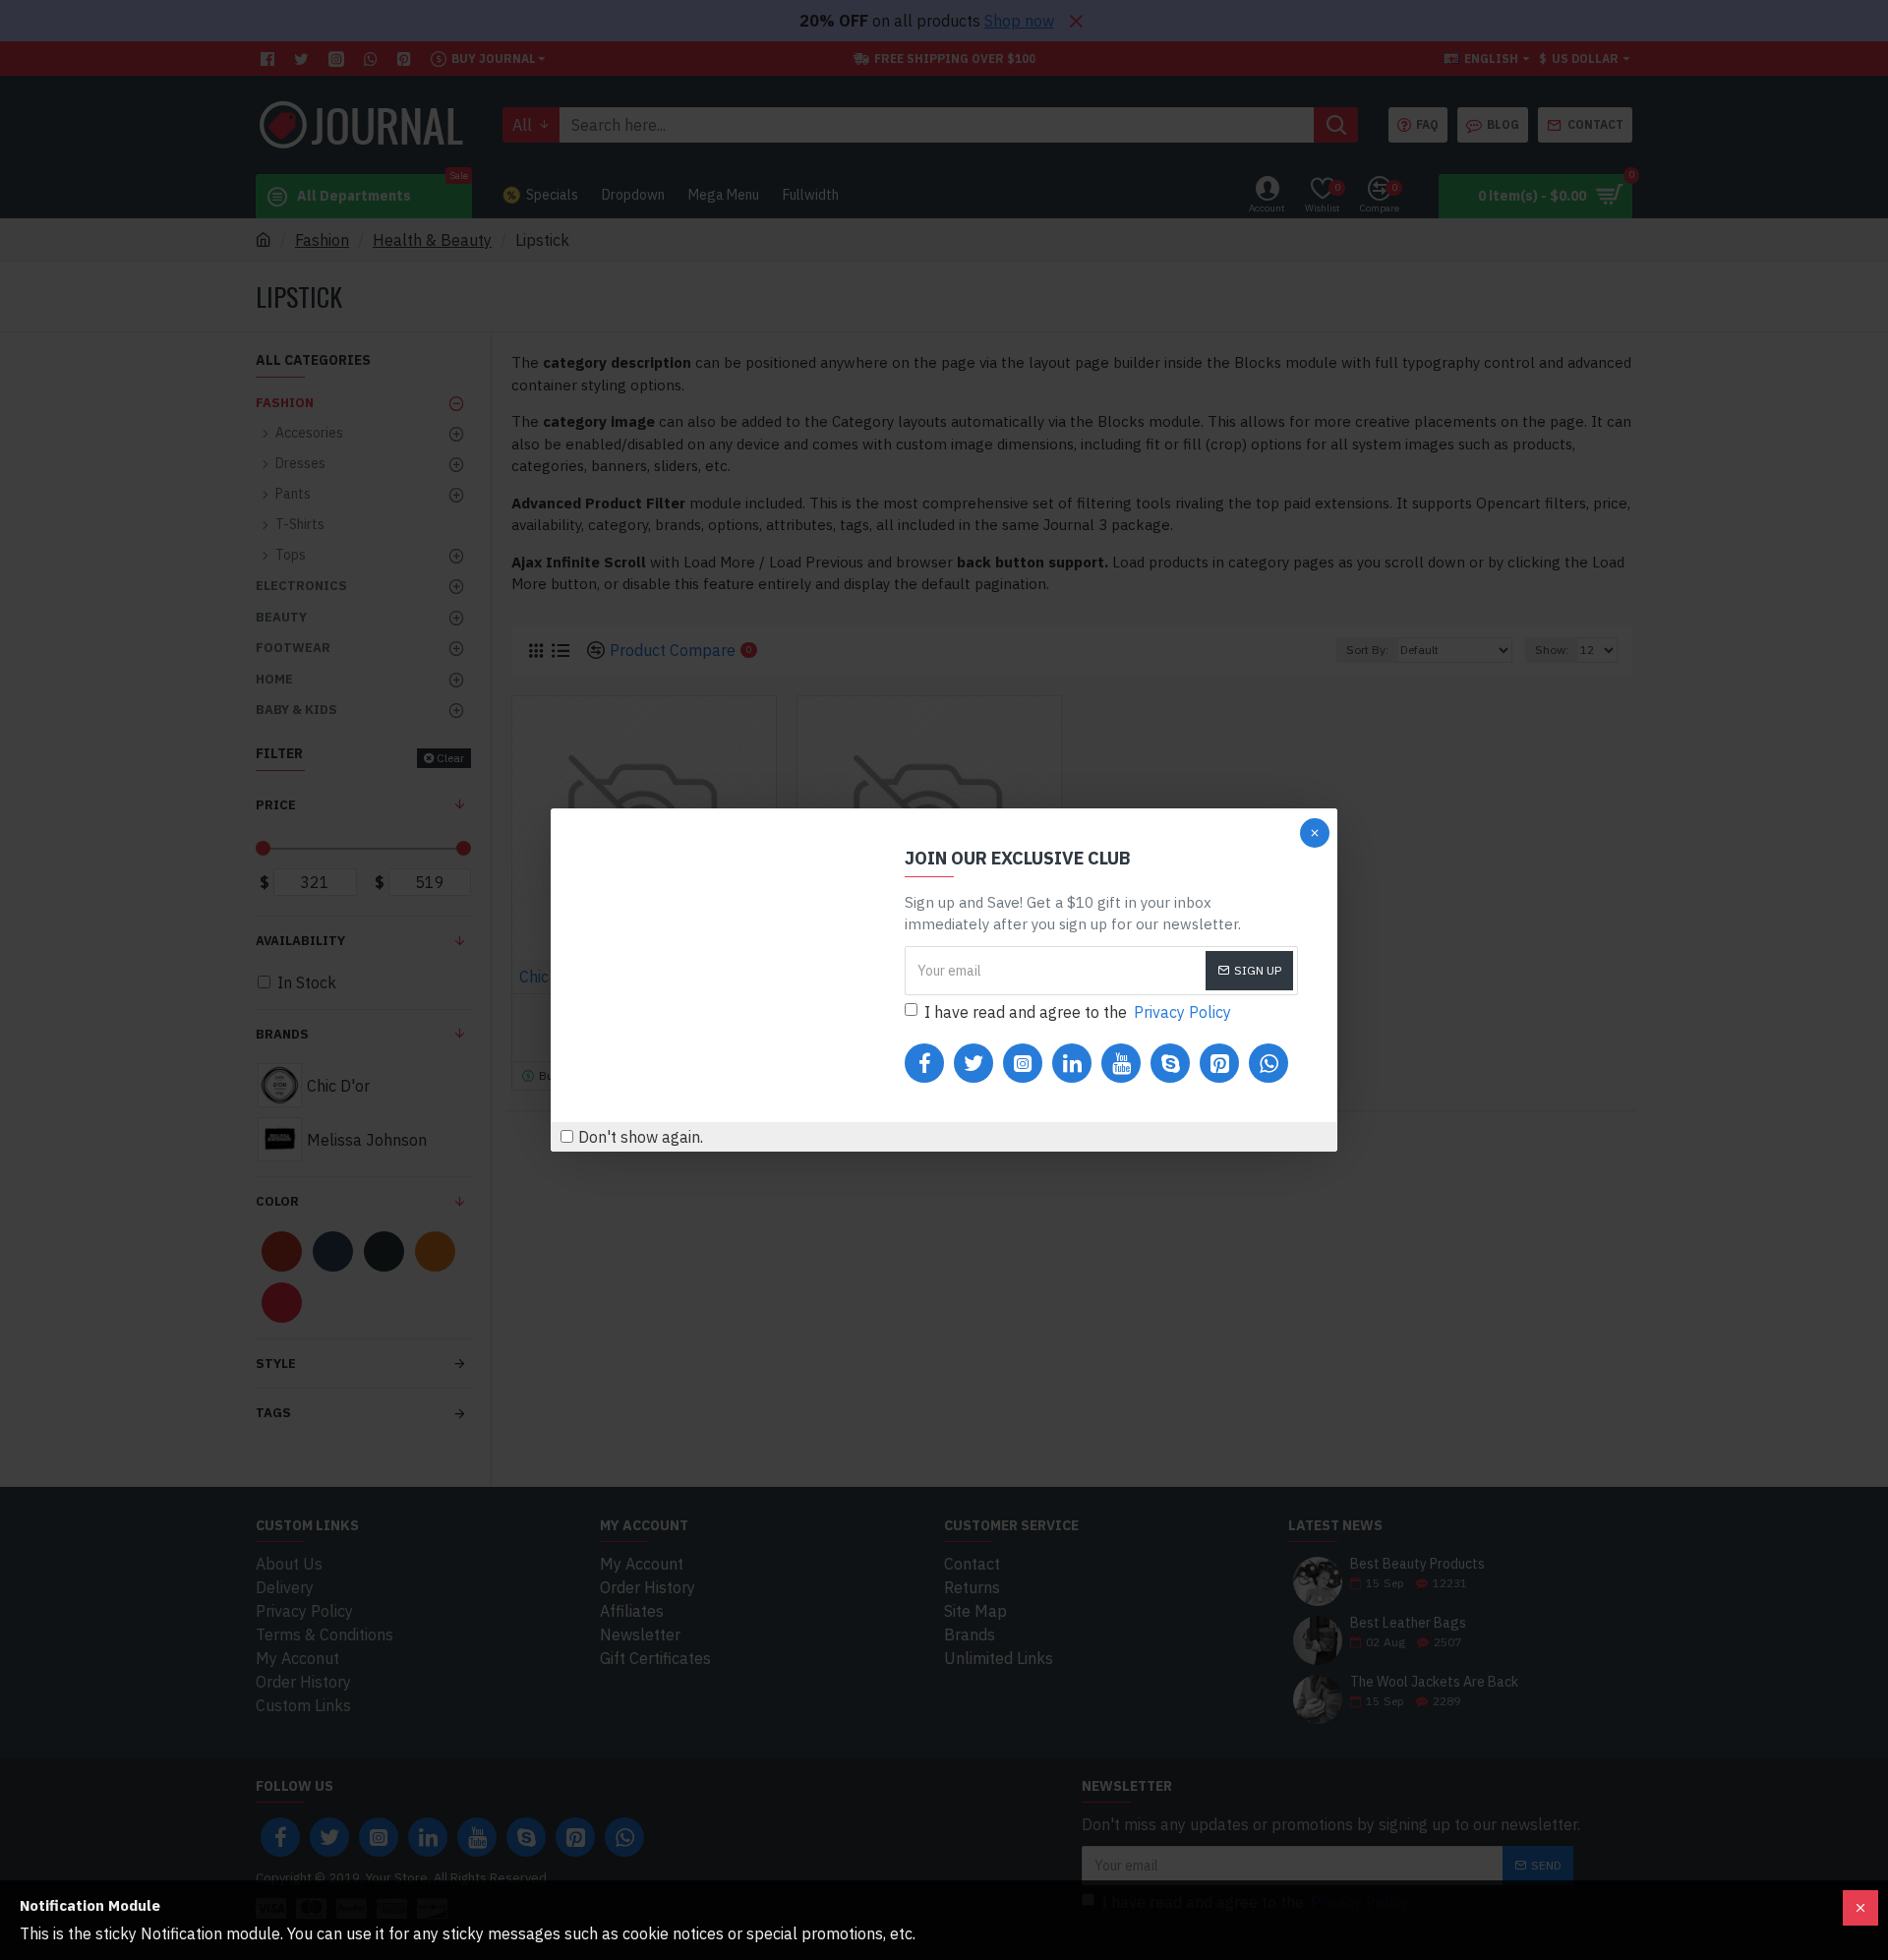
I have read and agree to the (1078, 1012)
